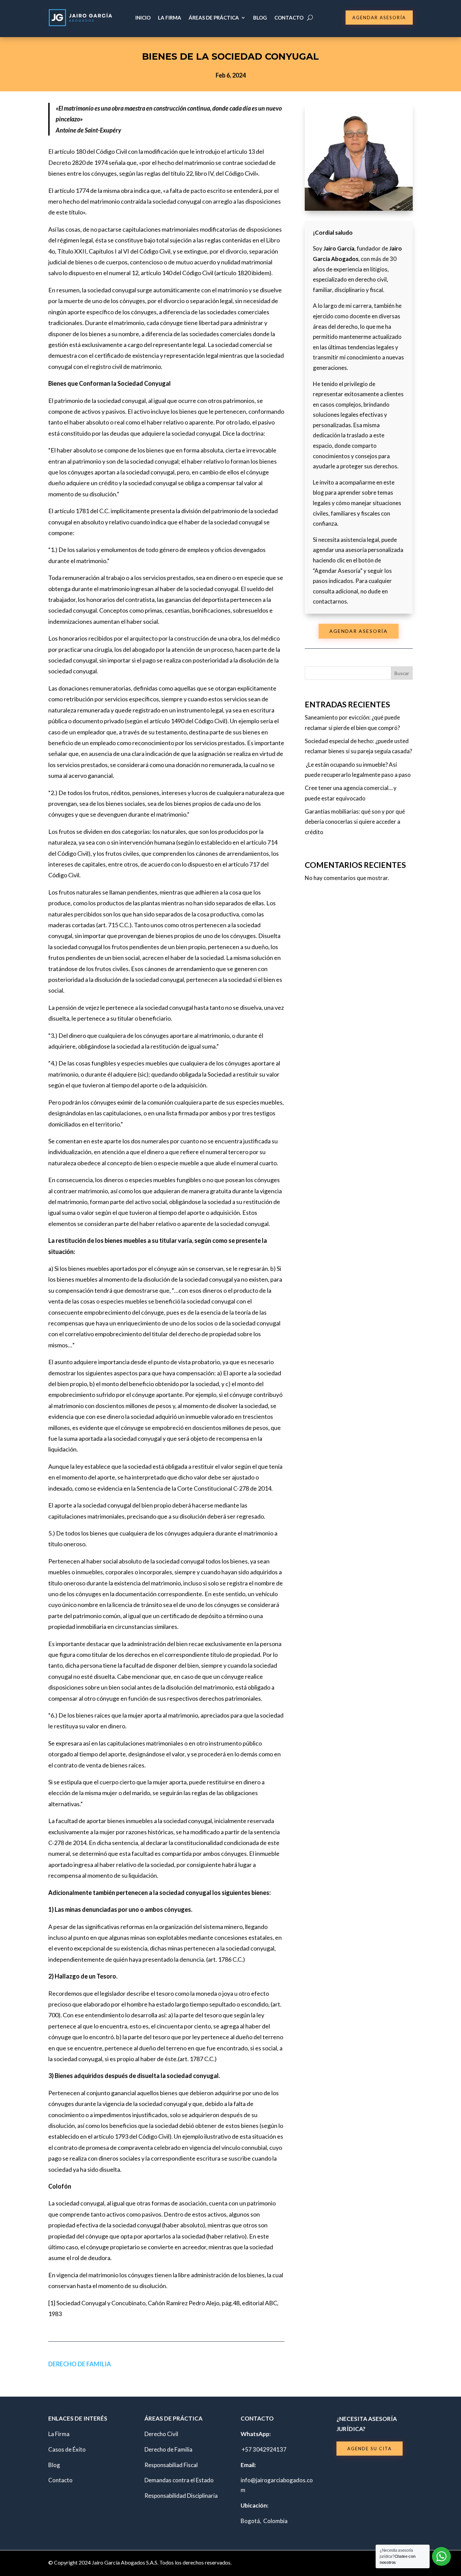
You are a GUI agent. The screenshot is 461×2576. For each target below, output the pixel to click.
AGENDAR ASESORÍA (379, 18)
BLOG (260, 18)
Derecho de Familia (80, 2364)
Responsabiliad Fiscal (171, 2465)
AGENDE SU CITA (370, 2449)
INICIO (143, 18)
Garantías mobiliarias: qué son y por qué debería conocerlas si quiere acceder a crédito (355, 822)
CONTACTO (289, 18)
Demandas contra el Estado (179, 2480)
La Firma (59, 2434)
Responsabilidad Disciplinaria (181, 2496)
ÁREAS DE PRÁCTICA (214, 18)
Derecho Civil (161, 2434)
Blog (54, 2465)
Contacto (60, 2480)
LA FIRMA (170, 18)
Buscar (402, 673)
